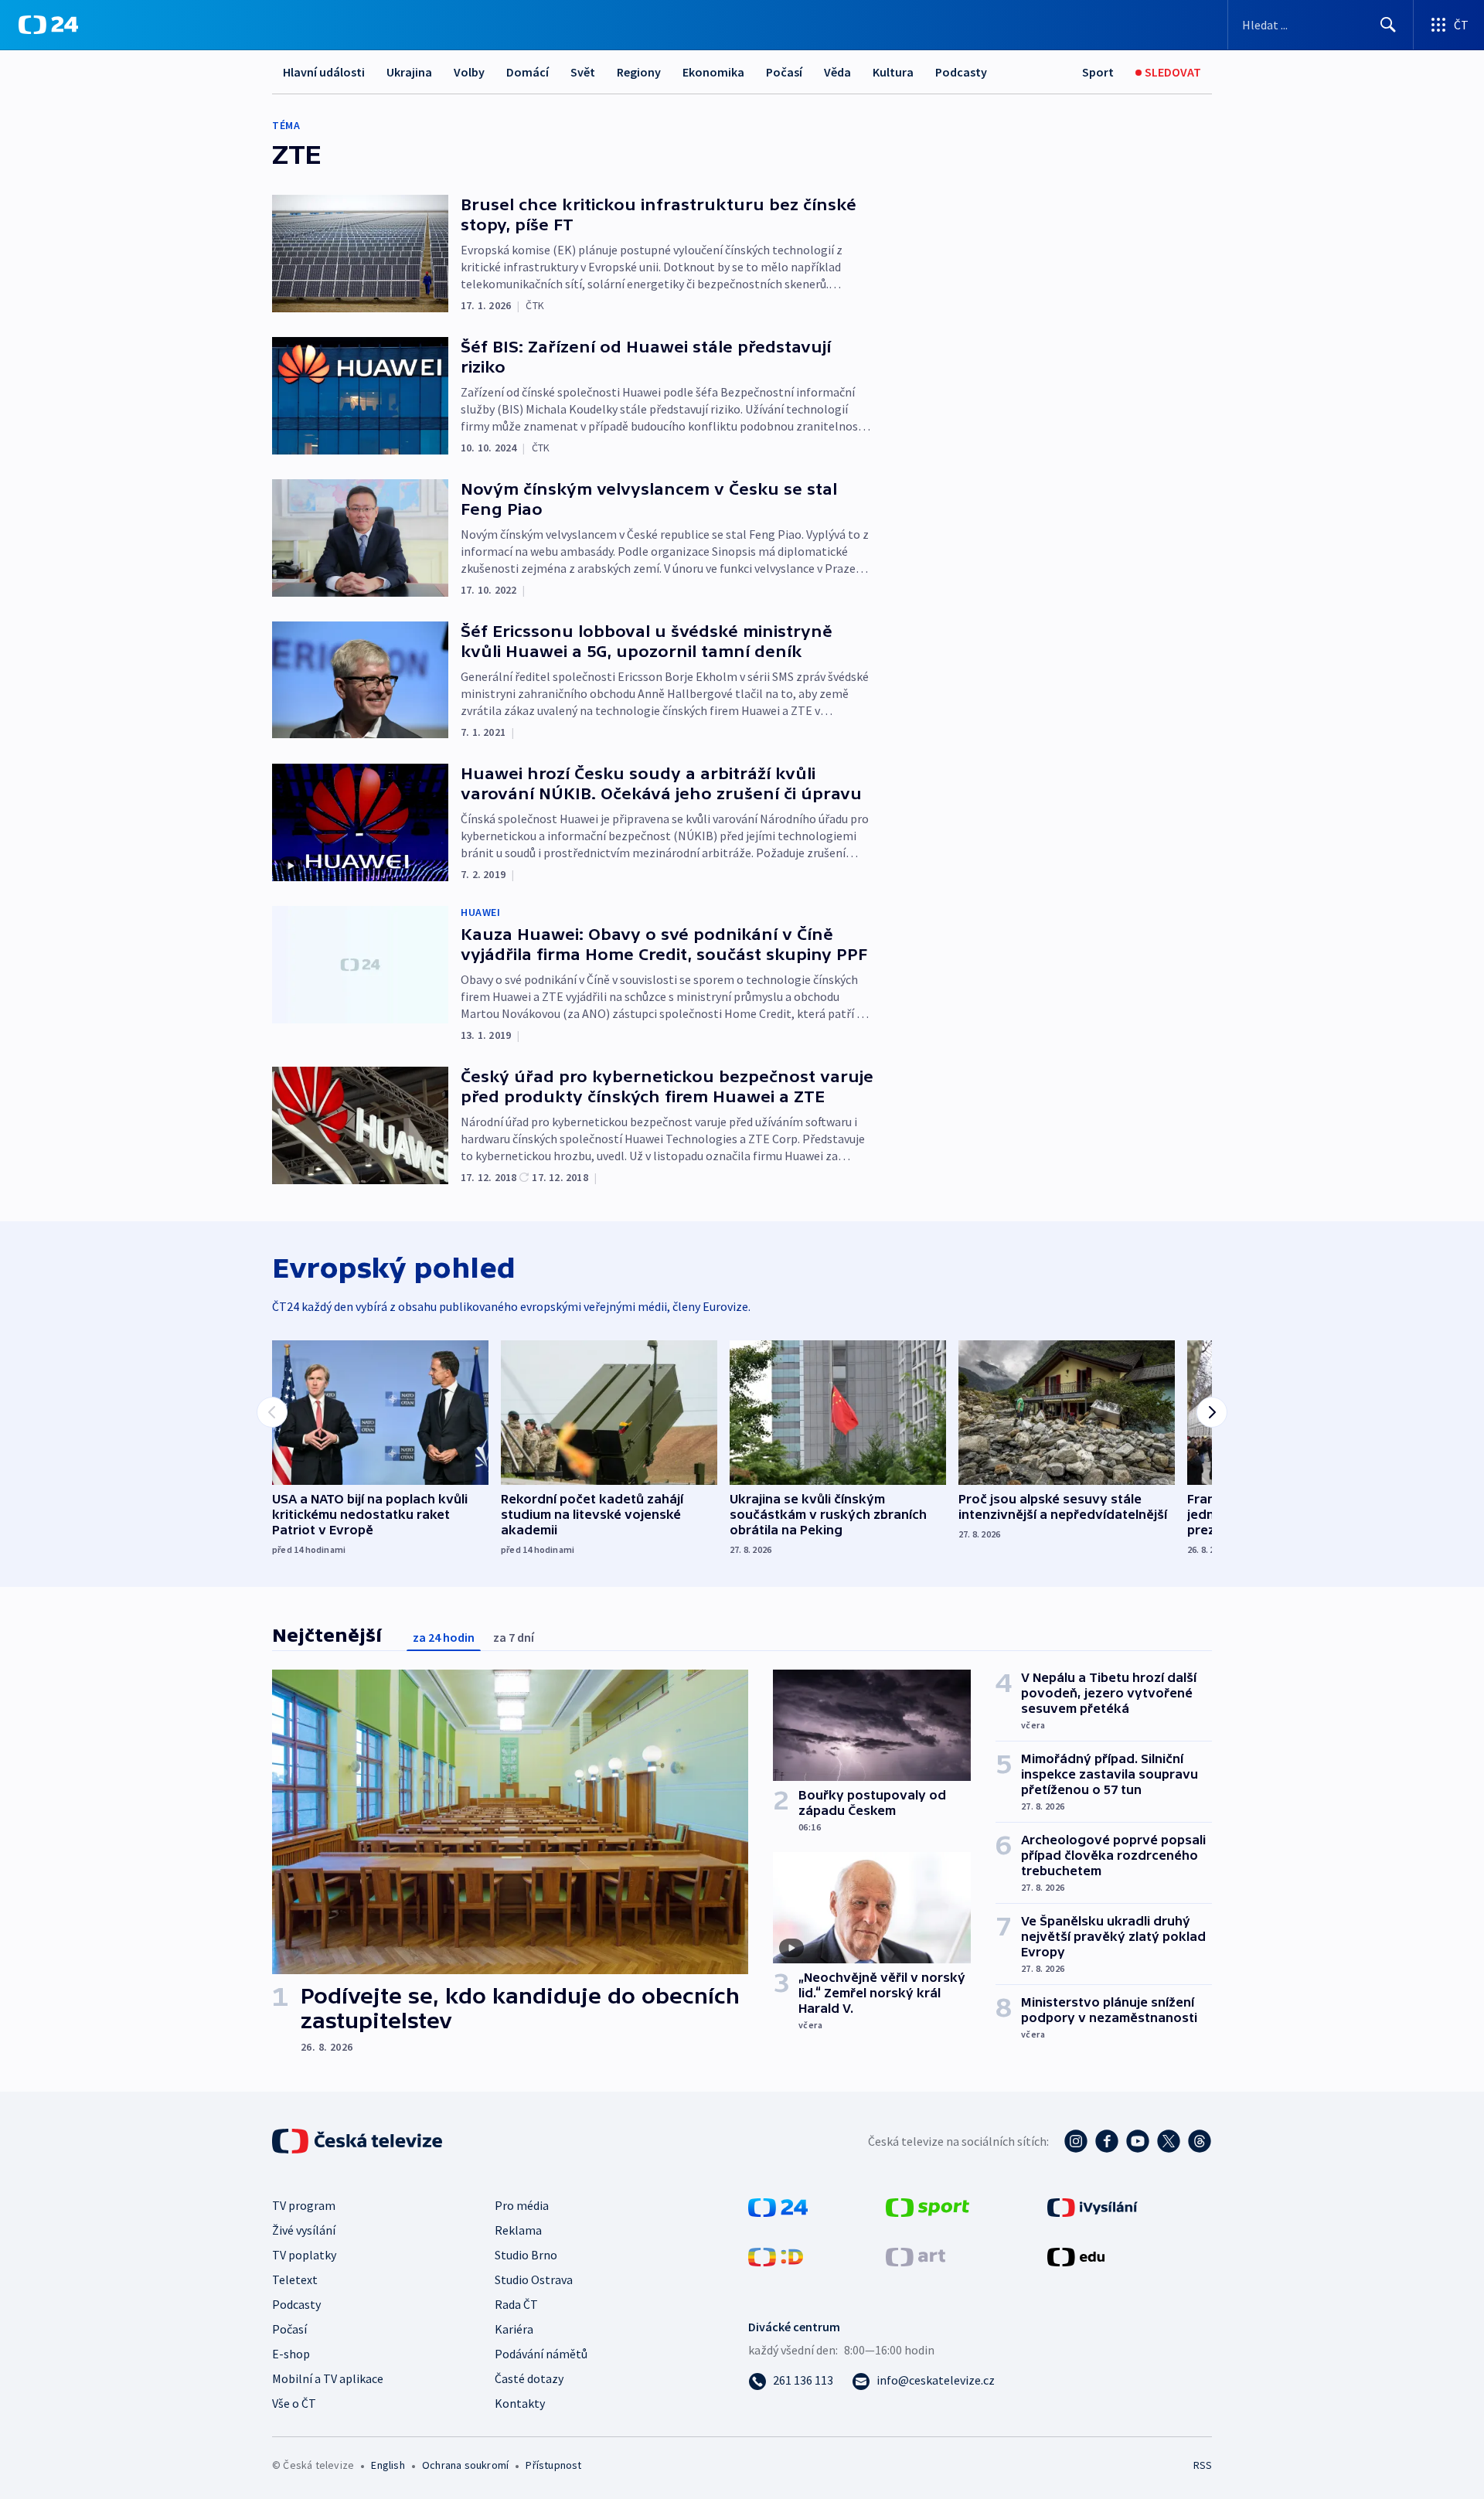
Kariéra (514, 2329)
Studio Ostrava (534, 2279)
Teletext (295, 2279)
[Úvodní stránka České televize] (359, 2141)
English (388, 2465)
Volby (469, 72)
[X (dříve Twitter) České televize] (1169, 2141)
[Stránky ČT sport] (927, 2206)
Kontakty (520, 2403)
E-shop (291, 2354)
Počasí (784, 72)
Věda (837, 72)
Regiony (639, 72)
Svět (583, 72)
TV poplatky (304, 2255)
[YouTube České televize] (1138, 2141)
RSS (1203, 2465)
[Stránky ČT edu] (1076, 2256)
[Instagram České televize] (1076, 2141)
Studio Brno (526, 2255)
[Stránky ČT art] (916, 2256)
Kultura (893, 72)
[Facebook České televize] (1107, 2141)
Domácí (528, 72)
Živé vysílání (304, 2230)
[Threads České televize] (1200, 2141)
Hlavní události (324, 72)
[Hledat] (1388, 25)
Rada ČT (516, 2304)
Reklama (518, 2230)
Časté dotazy (529, 2378)
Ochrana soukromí (465, 2465)
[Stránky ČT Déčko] (776, 2256)
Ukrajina (409, 72)
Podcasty (961, 72)
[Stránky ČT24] (778, 2206)
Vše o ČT (294, 2403)
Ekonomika (713, 72)
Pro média (522, 2205)
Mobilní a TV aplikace (328, 2378)
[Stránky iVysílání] (1093, 2206)
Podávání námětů (541, 2354)
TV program (304, 2205)
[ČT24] (48, 25)
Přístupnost (553, 2465)
